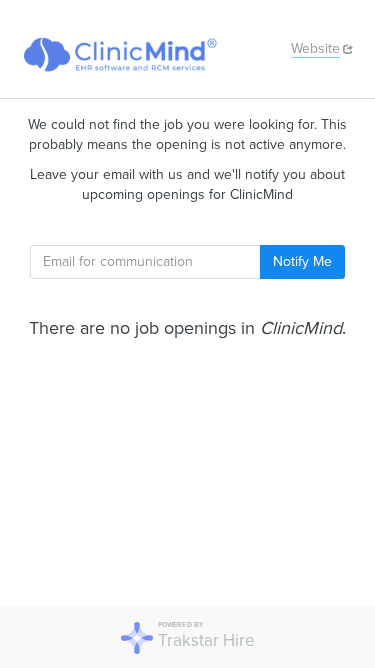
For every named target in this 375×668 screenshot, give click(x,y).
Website (315, 48)
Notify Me (302, 261)
